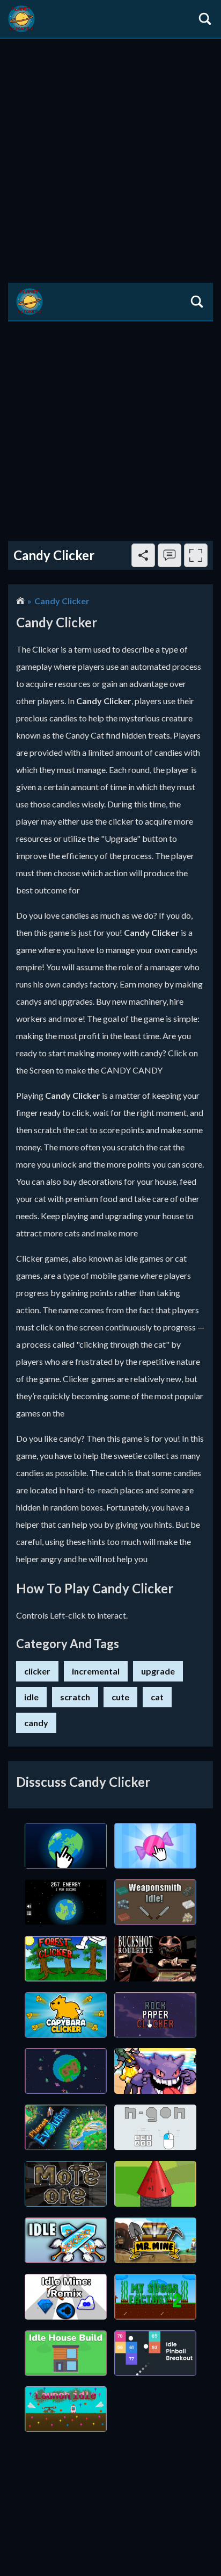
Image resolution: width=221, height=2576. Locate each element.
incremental (96, 1671)
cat (157, 1697)
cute (120, 1697)
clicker (37, 1671)
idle (31, 1697)
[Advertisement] (110, 155)
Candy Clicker (62, 601)
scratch (75, 1697)
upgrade (158, 1671)
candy (36, 1723)
